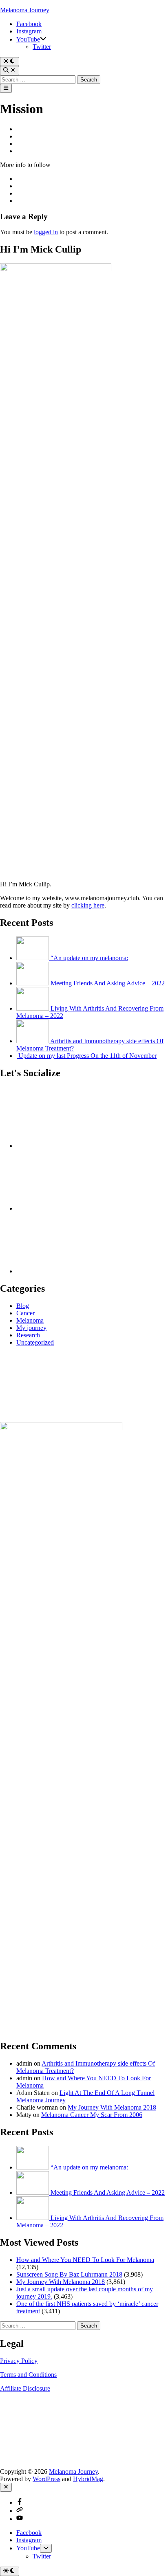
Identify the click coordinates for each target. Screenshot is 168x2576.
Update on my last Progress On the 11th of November (87, 1056)
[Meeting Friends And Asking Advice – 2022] (33, 983)
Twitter (42, 47)
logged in (46, 232)
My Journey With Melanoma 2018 (112, 2107)
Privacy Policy (19, 2361)
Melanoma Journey (25, 10)
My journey (31, 1328)
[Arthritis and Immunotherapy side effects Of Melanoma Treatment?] (33, 1041)
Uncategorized (35, 1342)
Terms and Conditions (28, 2375)
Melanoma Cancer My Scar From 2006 (92, 2115)
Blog (23, 1306)
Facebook (29, 24)
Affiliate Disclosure (25, 2388)
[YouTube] (77, 1271)
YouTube (28, 39)
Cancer (25, 1313)
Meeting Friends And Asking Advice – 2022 (108, 983)
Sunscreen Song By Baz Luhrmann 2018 (69, 2274)
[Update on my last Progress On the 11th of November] (17, 1056)
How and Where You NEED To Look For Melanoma (85, 2260)
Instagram (29, 31)
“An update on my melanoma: (89, 958)
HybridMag (88, 2479)
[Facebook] (77, 1146)
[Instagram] (77, 1208)
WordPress (46, 2479)
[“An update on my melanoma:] (33, 958)
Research (28, 1335)
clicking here (88, 905)
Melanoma (30, 1320)
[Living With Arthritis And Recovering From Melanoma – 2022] (33, 1008)
